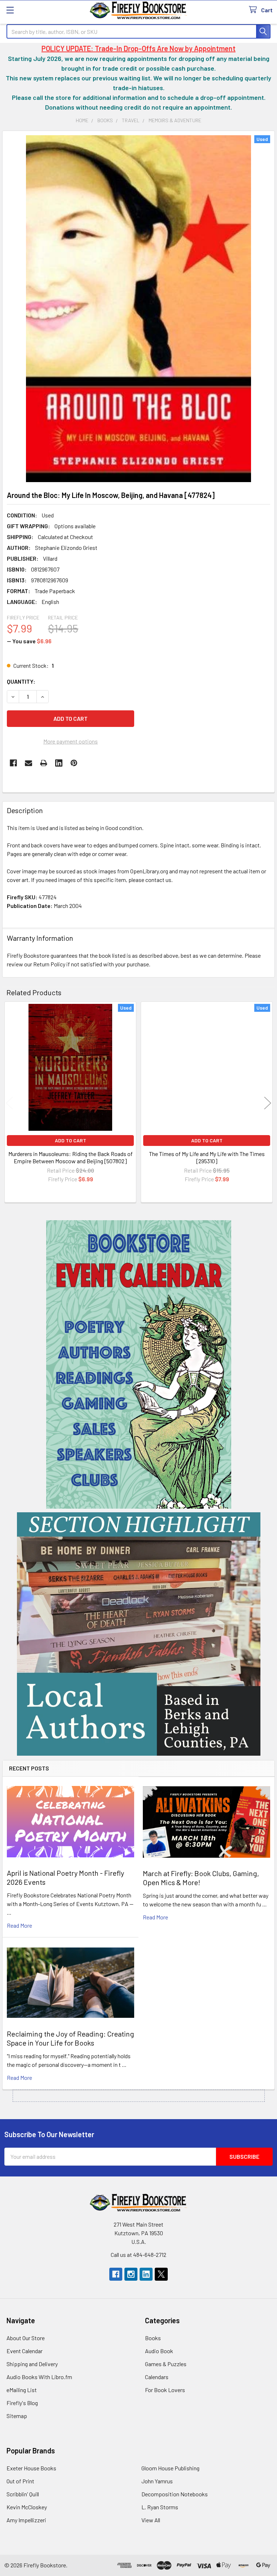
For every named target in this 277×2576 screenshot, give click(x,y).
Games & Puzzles (166, 2364)
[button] (139, 1364)
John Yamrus (157, 2481)
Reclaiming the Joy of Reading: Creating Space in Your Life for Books (71, 2038)
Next (268, 1103)
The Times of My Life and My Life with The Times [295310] (207, 1157)
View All (151, 2520)
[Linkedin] (59, 763)
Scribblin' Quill (23, 2494)
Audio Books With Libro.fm (39, 2377)
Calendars (157, 2377)
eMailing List (22, 2390)
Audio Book (159, 2351)
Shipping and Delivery (32, 2364)
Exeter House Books (31, 2468)
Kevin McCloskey (27, 2507)
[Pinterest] (74, 763)
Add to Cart (71, 1140)
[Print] (44, 763)
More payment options (71, 741)
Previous (9, 1103)
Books (153, 2338)
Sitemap (17, 2416)
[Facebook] (13, 763)
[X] (161, 2274)
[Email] (28, 763)
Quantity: (21, 681)
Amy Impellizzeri (26, 2520)
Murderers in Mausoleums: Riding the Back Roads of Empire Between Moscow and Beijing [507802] (71, 1157)
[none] (138, 309)
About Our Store (26, 2338)
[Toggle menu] (10, 10)
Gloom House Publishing (170, 2468)
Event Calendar (25, 2351)
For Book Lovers (165, 2390)
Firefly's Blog (22, 2403)
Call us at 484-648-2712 (138, 2255)
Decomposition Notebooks (175, 2494)
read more (19, 1925)
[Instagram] (131, 2274)
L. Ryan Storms (160, 2507)
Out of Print (20, 2481)
